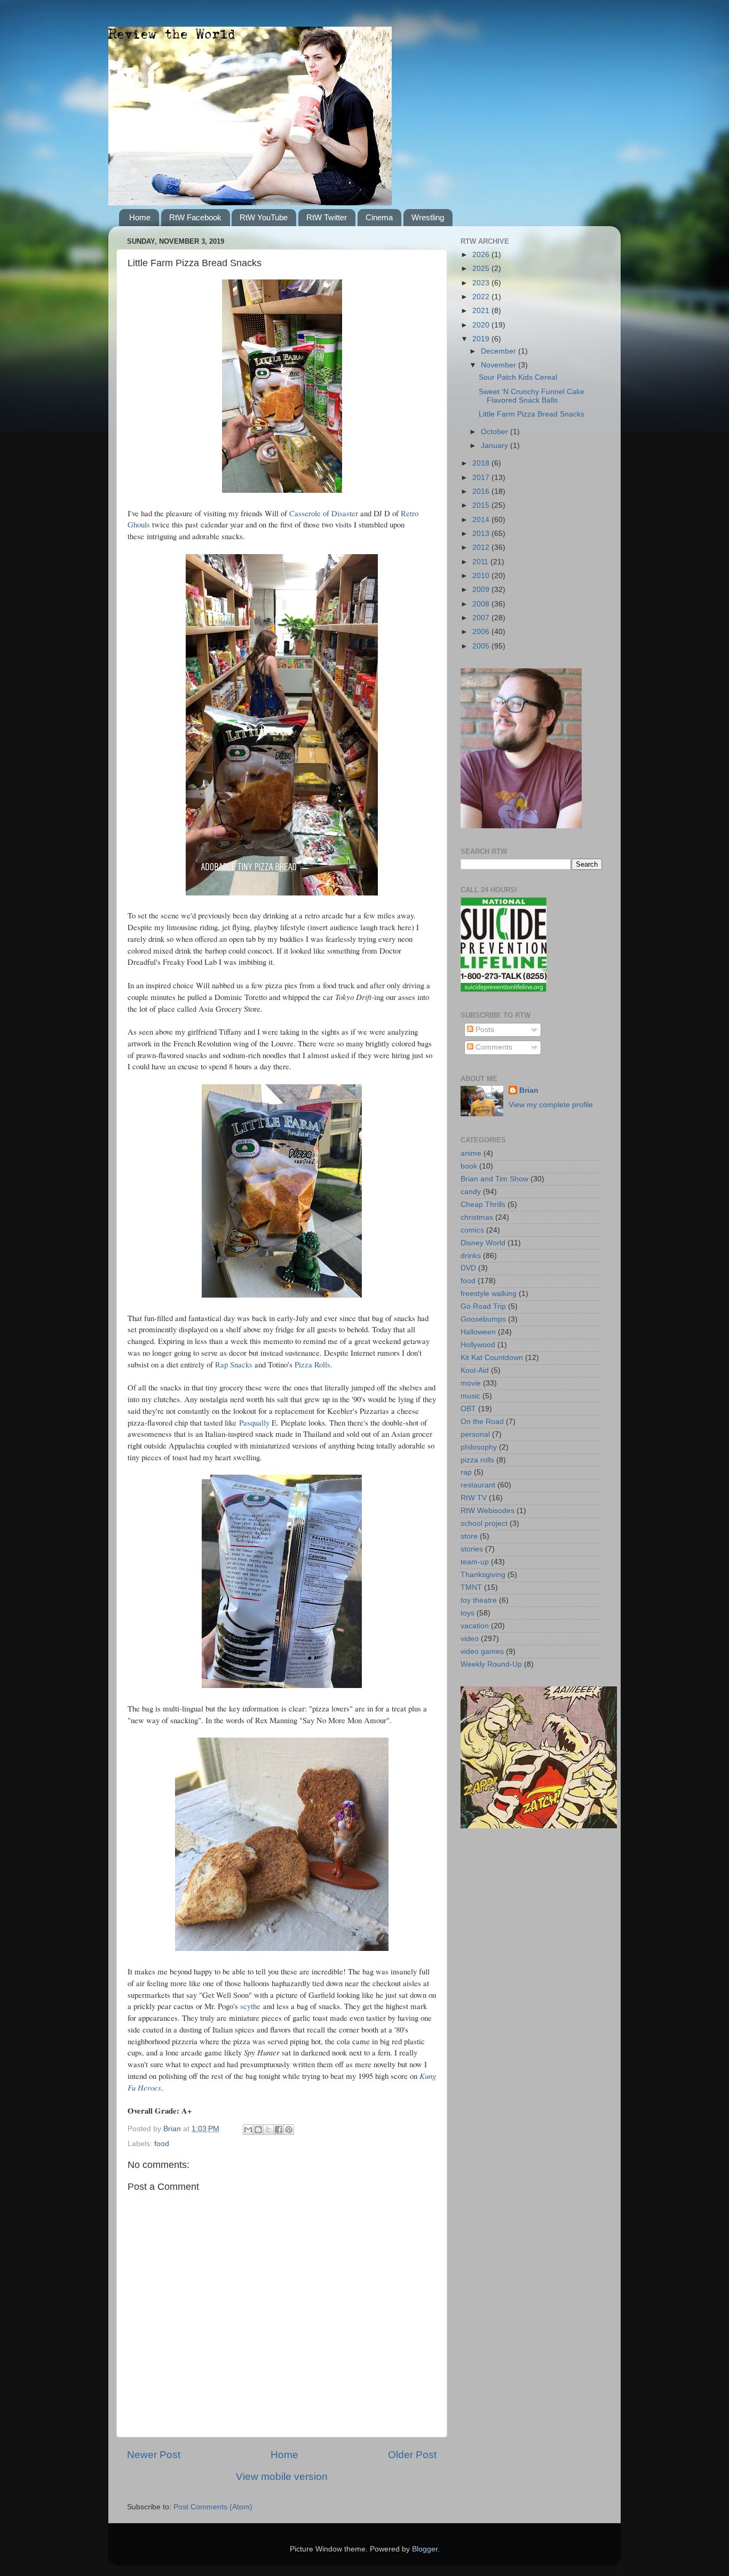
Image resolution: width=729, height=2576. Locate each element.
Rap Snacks (234, 1364)
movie (471, 1383)
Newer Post (154, 2455)
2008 (482, 604)
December (500, 351)
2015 (482, 505)
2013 (482, 534)
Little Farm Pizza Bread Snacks (532, 414)
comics (472, 1230)
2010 (482, 576)
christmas (477, 1217)
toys (467, 1613)
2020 (482, 325)
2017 (482, 478)
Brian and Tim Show (494, 1179)
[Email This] (248, 2130)
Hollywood (478, 1345)
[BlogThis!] (258, 2130)
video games (482, 1651)
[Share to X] (268, 2130)
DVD (468, 1268)
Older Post (412, 2455)
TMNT (471, 1587)
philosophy (479, 1447)
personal (475, 1434)
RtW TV (474, 1498)
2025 (482, 269)
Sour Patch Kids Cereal (518, 377)
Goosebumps (483, 1319)
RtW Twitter (327, 217)
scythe (250, 2006)
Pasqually (254, 1422)
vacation (475, 1626)
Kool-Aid (475, 1370)
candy (471, 1192)
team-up (475, 1562)
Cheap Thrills (483, 1205)
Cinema (379, 217)
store (469, 1536)
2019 (482, 339)
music (470, 1396)
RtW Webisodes (488, 1511)
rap (466, 1472)
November (500, 365)
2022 (482, 297)
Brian (529, 1090)
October (496, 432)
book (469, 1166)
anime (471, 1153)
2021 (482, 311)
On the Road (482, 1422)
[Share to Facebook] (279, 2130)
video (470, 1639)
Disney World (483, 1243)
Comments (493, 1047)
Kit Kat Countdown (492, 1358)
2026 (482, 255)
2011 (481, 562)
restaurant (478, 1485)
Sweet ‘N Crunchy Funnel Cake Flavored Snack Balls (532, 396)
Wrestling (428, 217)
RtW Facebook (195, 217)
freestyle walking (489, 1294)
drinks (471, 1256)
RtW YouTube (264, 217)
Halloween (478, 1332)
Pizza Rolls (312, 1364)
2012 (482, 547)
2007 (482, 618)
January (496, 446)
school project (484, 1523)
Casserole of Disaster (324, 513)
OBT (468, 1409)
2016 (482, 491)
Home (140, 217)
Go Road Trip (483, 1306)
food (162, 2144)
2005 (482, 646)
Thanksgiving (483, 1575)
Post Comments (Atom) (213, 2507)
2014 (482, 520)
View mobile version (282, 2477)
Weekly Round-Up (491, 1664)
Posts (484, 1030)
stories (472, 1549)
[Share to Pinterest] (289, 2130)
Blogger (425, 2549)
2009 (482, 590)
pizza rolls (477, 1460)
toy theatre (479, 1600)
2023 (482, 283)
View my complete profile (551, 1105)
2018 (482, 463)
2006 (482, 632)
